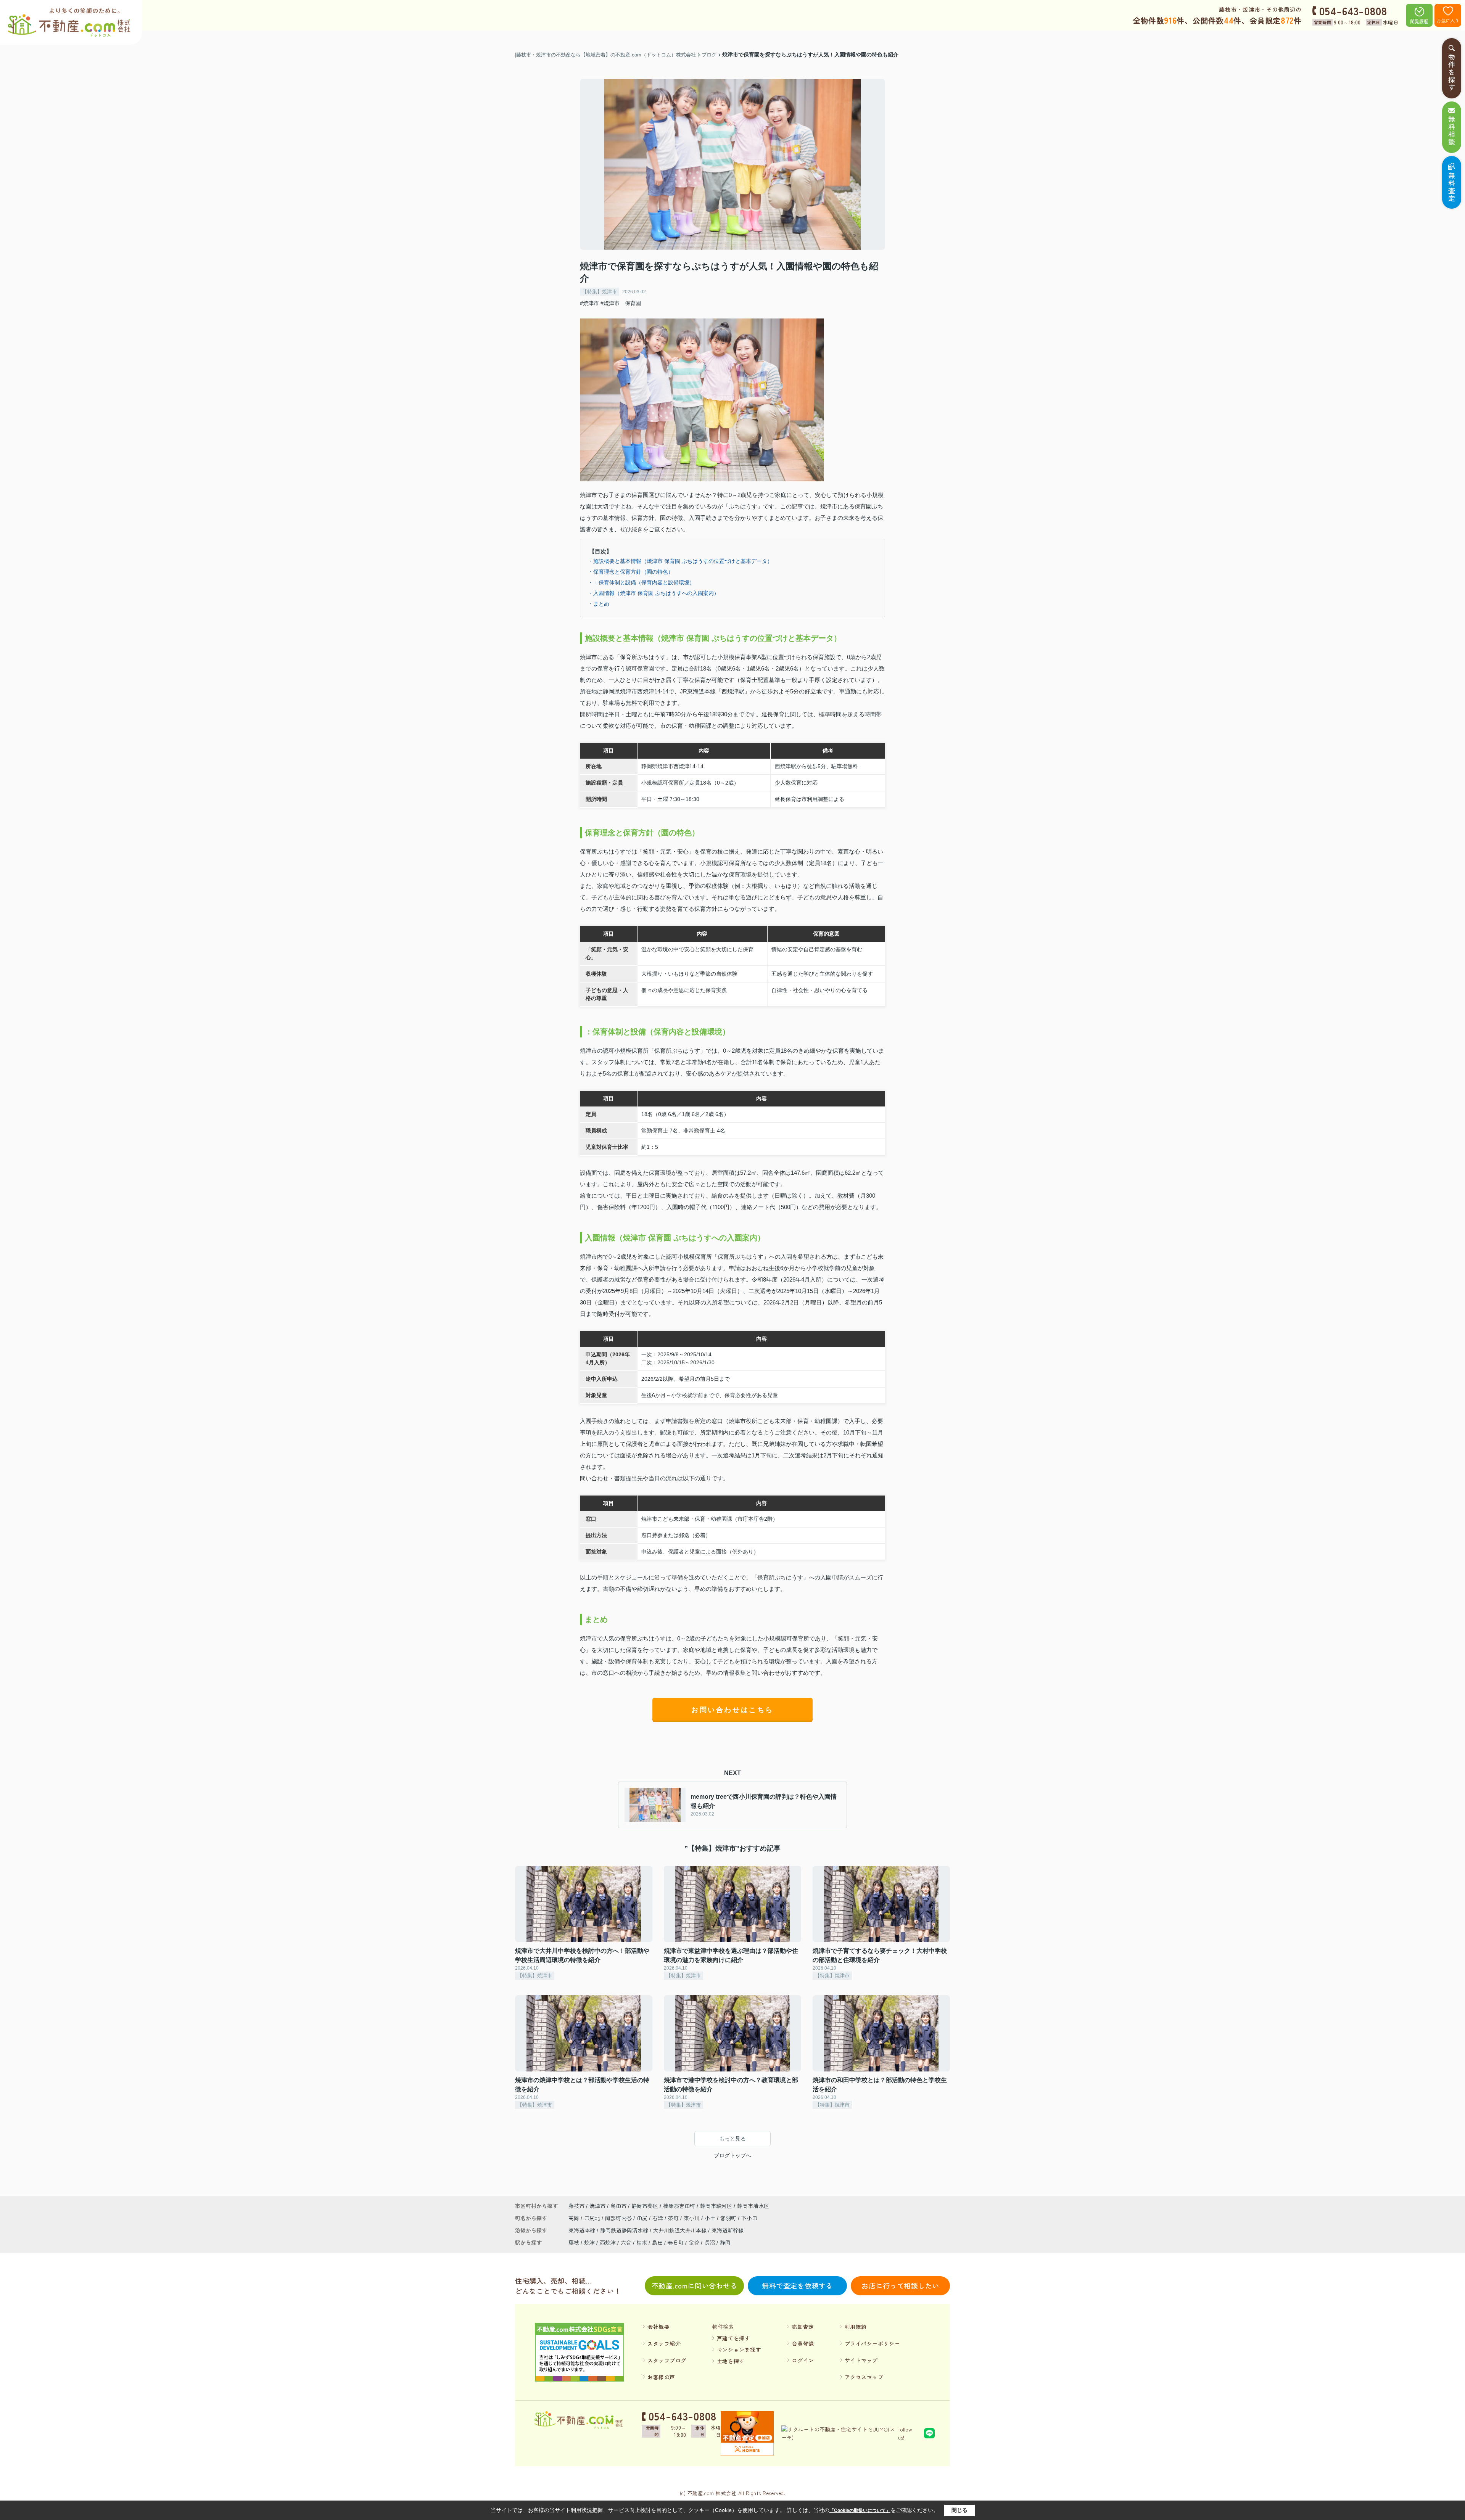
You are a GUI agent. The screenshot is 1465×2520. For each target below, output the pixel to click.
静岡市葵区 (645, 2206)
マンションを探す (739, 2350)
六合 (626, 2242)
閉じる (959, 2510)
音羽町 (729, 2218)
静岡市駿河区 (716, 2206)
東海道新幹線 (728, 2230)
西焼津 (608, 2242)
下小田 (749, 2218)
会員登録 (803, 2343)
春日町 (676, 2242)
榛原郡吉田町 (679, 2206)
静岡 (725, 2242)
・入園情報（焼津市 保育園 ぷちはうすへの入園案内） (654, 593)
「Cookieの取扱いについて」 (860, 2510)
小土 (711, 2218)
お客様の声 (661, 2377)
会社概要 (658, 2327)
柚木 (642, 2242)
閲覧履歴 (1419, 21)
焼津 (589, 2242)
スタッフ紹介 (664, 2343)
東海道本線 (583, 2230)
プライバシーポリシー (873, 2343)
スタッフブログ (667, 2360)
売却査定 (803, 2327)
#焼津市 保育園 (621, 303)
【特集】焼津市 (600, 292)
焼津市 (597, 2206)
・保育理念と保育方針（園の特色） (631, 572)
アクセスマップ (864, 2377)
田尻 (643, 2218)
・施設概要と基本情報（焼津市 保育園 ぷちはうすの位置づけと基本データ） (680, 561)
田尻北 (593, 2218)
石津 (658, 2218)
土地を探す (731, 2361)
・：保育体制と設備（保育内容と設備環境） (641, 582)
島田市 (618, 2206)
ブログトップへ (732, 2155)
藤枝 (574, 2242)
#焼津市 (589, 303)
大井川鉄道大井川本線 (681, 2230)
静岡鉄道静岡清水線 (625, 2230)
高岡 (575, 2218)
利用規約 (856, 2327)
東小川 (692, 2218)
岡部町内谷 (619, 2218)
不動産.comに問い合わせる (695, 2285)
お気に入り (1448, 20)
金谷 (694, 2242)
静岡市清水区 (753, 2206)
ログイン (803, 2360)
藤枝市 (576, 2206)
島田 (657, 2242)
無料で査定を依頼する (797, 2285)
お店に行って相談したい (900, 2285)
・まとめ (599, 604)
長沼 (710, 2242)
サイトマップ (861, 2360)
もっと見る (732, 2139)
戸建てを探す (733, 2338)
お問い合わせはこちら (732, 1710)
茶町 (674, 2218)
